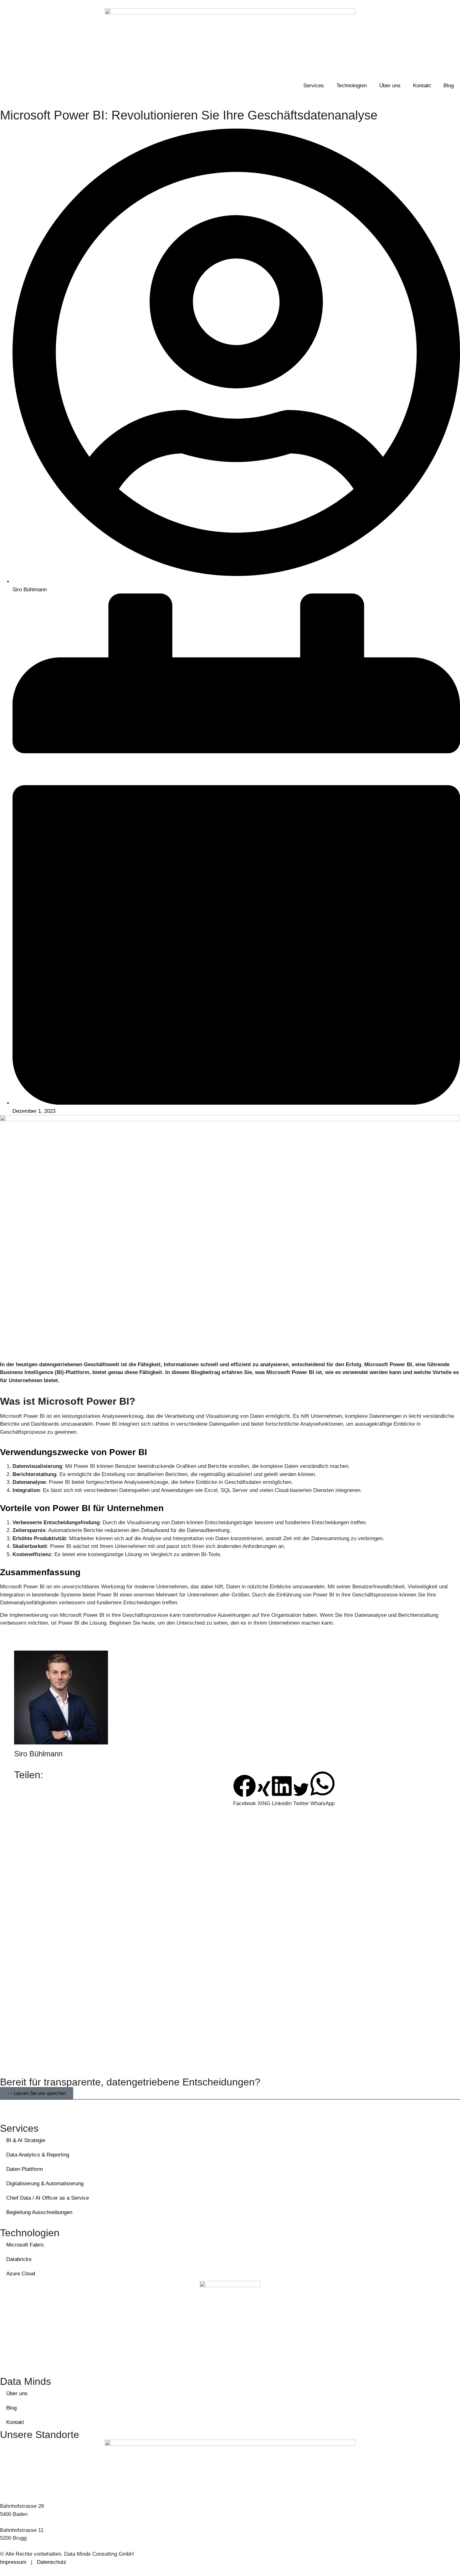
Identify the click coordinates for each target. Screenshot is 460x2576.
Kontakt (422, 86)
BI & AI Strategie (26, 2140)
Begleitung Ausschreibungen (39, 2212)
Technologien (352, 86)
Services (314, 86)
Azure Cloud (21, 2274)
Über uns (390, 86)
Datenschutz (52, 2562)
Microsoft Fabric (25, 2245)
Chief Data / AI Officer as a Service (48, 2198)
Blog (449, 86)
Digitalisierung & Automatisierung (45, 2184)
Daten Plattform (25, 2169)
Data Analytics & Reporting (38, 2155)
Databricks (19, 2259)
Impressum (13, 2562)
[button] (245, 1791)
